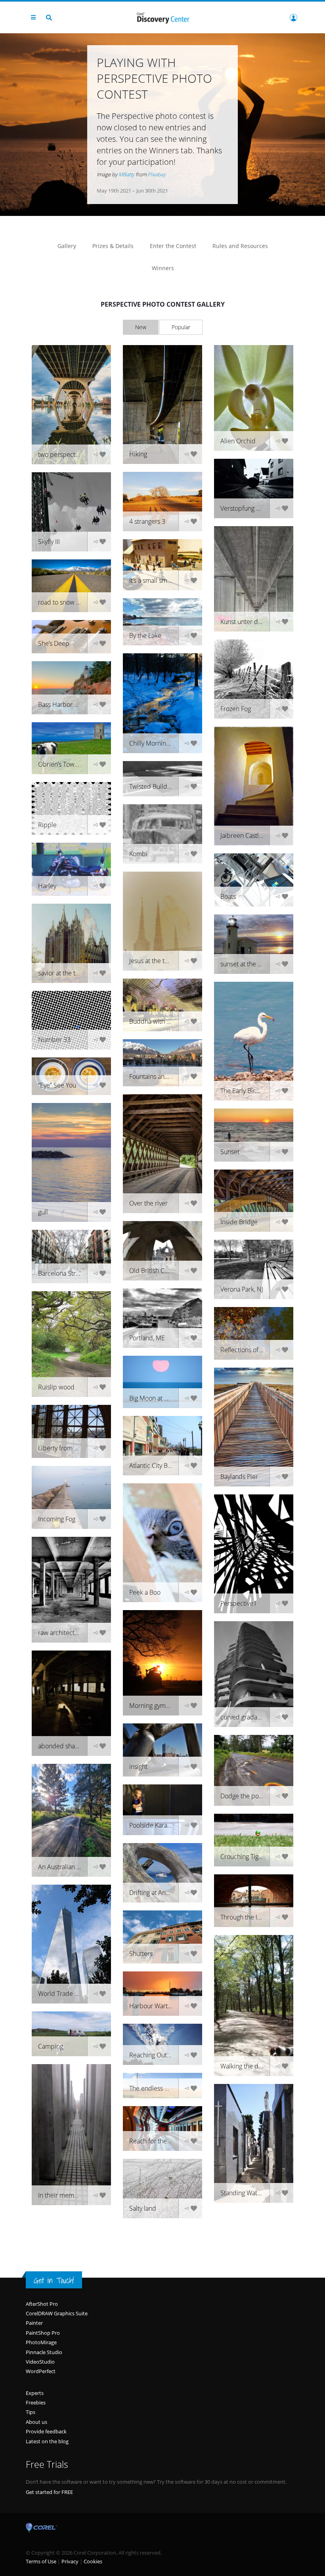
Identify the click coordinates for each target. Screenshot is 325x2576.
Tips (31, 2412)
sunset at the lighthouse (253, 964)
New (141, 327)
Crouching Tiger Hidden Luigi (257, 1857)
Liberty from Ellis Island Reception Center (75, 1448)
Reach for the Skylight (160, 2141)
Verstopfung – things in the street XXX (257, 508)
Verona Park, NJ (242, 1289)
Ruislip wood (56, 1387)
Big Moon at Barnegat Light (166, 1398)
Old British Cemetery (159, 1271)
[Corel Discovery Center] (162, 17)
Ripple (47, 825)
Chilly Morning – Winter (162, 743)
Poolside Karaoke (153, 1825)
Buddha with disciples (160, 1021)
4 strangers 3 (147, 521)
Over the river (148, 1203)
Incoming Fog (57, 1519)
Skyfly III (49, 542)
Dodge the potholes (248, 1796)
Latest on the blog (47, 2441)
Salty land (143, 2208)
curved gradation (244, 1717)
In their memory (60, 2195)
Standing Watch (242, 2193)
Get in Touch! (54, 2280)
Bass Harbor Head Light (71, 704)
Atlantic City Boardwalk (161, 1465)
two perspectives (62, 454)
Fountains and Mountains (164, 1076)
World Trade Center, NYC (73, 1994)
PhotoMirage (41, 2342)
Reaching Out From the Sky (166, 2055)
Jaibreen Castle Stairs (250, 836)
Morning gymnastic (156, 1706)
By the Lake (145, 635)
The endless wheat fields (164, 2088)
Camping (51, 2046)
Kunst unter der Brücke (253, 622)
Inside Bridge (239, 1222)
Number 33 (54, 1040)
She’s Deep (54, 643)
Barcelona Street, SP (66, 1273)
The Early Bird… (242, 1091)
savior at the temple (66, 973)
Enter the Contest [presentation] (173, 246)
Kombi (138, 854)
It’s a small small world (160, 580)
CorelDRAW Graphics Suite (57, 2313)
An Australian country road (75, 1867)
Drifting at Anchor (154, 1893)
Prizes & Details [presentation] (113, 246)
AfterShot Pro (42, 2304)
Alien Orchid (238, 441)
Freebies (36, 2402)
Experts (35, 2393)
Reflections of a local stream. (257, 1350)
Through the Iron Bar (249, 1917)
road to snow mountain (70, 602)
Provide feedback (46, 2431)
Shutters (141, 1954)
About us (36, 2422)
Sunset (230, 1152)
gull (43, 1212)
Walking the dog (243, 2066)
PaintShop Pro (43, 2333)
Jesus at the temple (156, 961)
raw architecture (61, 1633)
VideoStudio (40, 2362)
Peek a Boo (145, 1592)
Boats (228, 897)
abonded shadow (63, 1746)
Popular (181, 327)
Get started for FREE (49, 2492)
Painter (34, 2323)
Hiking (138, 454)
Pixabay (157, 174)
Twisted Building (152, 786)
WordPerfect (41, 2371)
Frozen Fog (236, 709)
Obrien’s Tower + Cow (69, 764)
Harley (47, 886)
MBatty (126, 174)
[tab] (67, 246)
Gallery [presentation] (67, 246)
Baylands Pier (239, 1477)
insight (138, 1767)
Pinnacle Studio (44, 2352)
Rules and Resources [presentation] (240, 246)
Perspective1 (239, 1603)
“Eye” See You (57, 1085)
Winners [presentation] (163, 268)
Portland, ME (147, 1338)
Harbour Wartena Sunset (164, 2006)
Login (293, 17)
